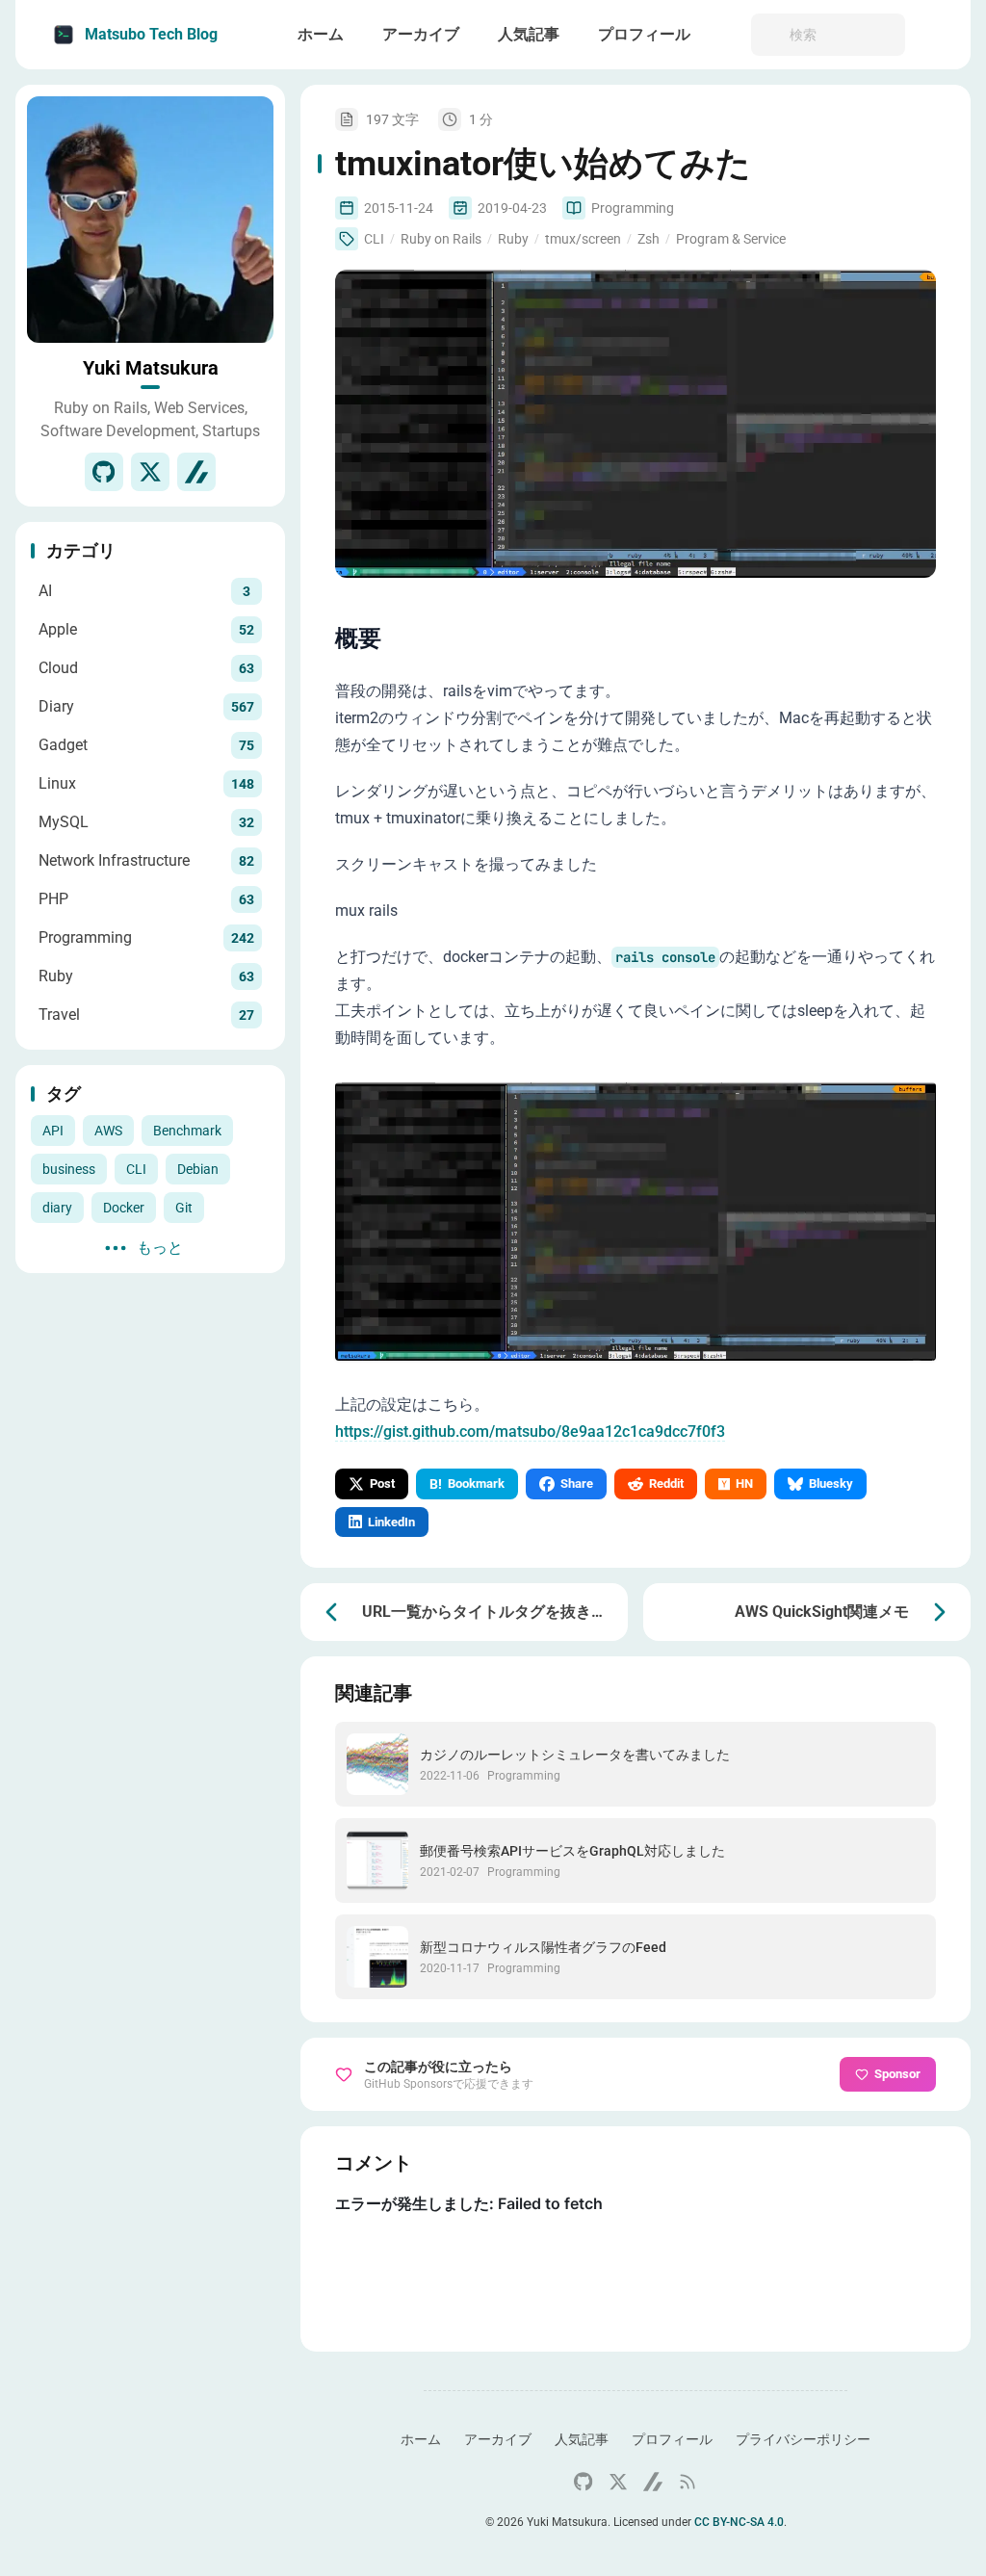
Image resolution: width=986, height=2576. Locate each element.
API (53, 1131)
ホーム (421, 2439)
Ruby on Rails (441, 239)
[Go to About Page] (150, 220)
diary (57, 1208)
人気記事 (582, 2439)
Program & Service (731, 239)
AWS (108, 1131)
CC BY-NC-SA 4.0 (739, 2522)
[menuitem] (934, 35)
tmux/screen (583, 239)
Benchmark (187, 1131)
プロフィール (672, 2439)
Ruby (513, 239)
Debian (198, 1169)
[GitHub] (104, 472)
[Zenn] (196, 472)
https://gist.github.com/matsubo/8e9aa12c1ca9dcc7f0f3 (530, 1431)
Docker (124, 1208)
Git (184, 1208)
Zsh (649, 239)
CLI (136, 1169)
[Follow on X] (150, 472)
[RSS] (688, 2482)
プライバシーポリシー (803, 2439)
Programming (633, 208)
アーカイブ (498, 2439)
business (69, 1169)
